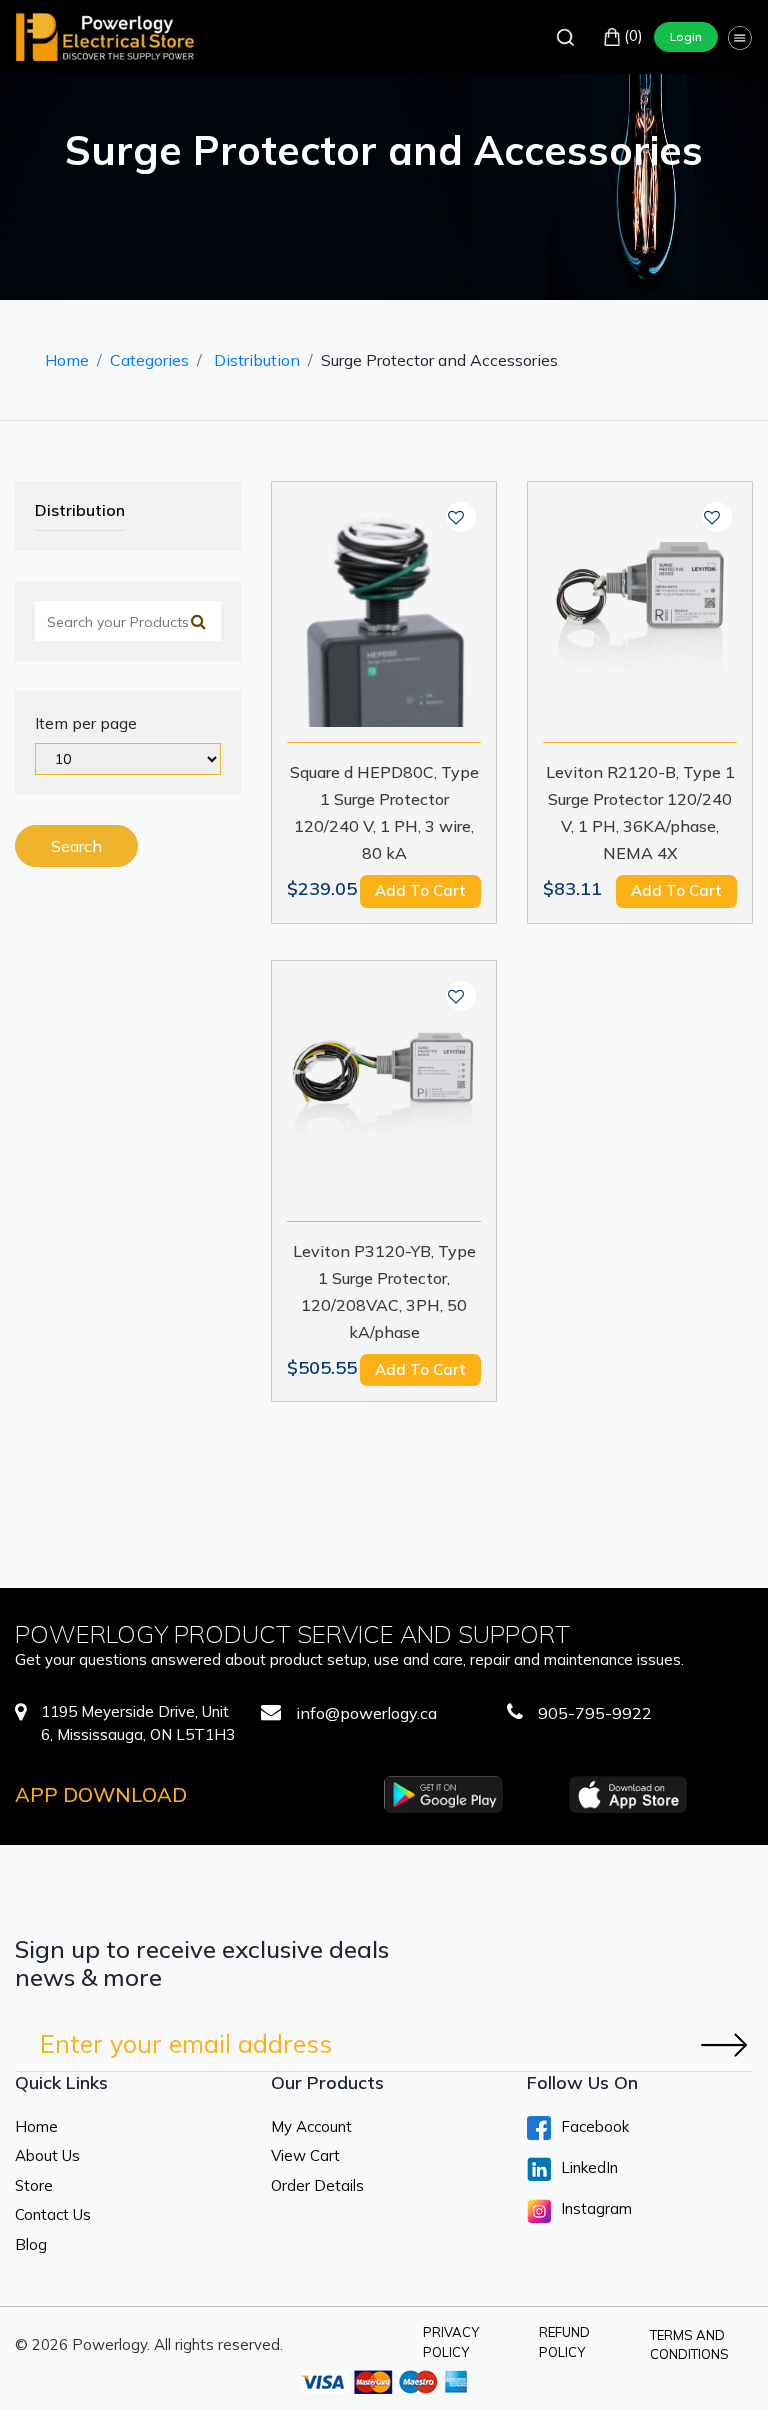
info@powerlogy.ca (366, 1713)
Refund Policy (564, 2342)
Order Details (317, 2185)
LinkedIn (589, 2167)
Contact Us (53, 2214)
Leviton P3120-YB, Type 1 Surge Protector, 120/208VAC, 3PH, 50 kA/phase (384, 1291)
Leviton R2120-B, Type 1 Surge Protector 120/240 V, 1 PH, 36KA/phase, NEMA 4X (640, 812)
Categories (149, 360)
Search (76, 846)
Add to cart (420, 890)
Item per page (86, 723)
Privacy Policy (451, 2342)
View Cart (305, 2155)
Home (67, 360)
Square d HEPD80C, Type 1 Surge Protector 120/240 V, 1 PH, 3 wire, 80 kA (384, 812)
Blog (31, 2244)
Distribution (257, 360)
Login (686, 36)
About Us (47, 2155)
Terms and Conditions (689, 2345)
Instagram (596, 2208)
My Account (311, 2126)
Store (34, 2185)
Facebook (595, 2126)
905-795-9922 (595, 1713)
